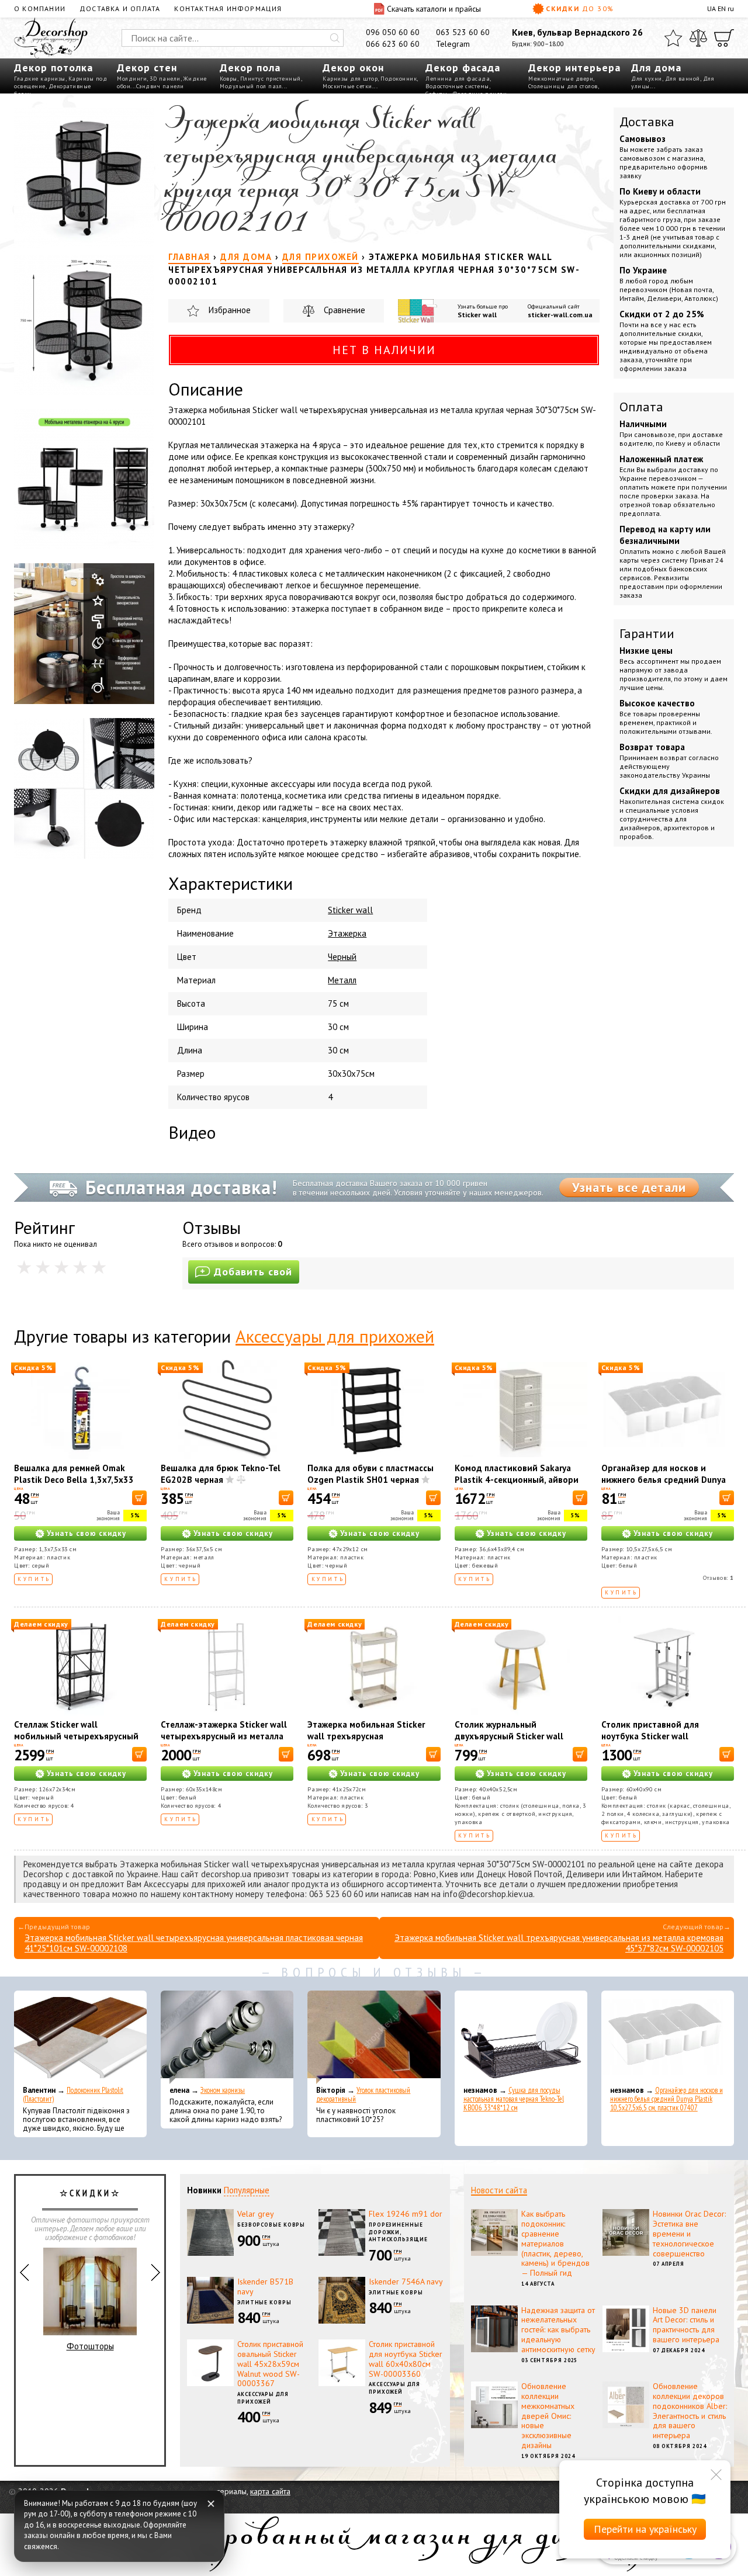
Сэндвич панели (160, 86)
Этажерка (347, 933)
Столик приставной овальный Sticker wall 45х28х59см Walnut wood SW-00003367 (270, 2364)
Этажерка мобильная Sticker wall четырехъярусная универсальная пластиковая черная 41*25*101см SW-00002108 (194, 1943)
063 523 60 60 (463, 32)
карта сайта (270, 2491)
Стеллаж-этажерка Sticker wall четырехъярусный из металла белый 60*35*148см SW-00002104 (224, 1742)
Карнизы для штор (350, 79)
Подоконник (399, 79)
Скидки (580, 8)
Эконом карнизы (223, 2090)
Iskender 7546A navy (406, 2282)
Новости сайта (499, 2190)
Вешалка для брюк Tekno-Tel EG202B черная (221, 1474)
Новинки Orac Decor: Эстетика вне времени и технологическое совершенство (689, 2233)
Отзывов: (718, 1578)
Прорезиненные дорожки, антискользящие (398, 2232)
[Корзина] (724, 38)
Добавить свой (253, 1272)
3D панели (165, 79)
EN (722, 8)
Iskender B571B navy (265, 2286)
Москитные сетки (347, 86)
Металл (342, 980)
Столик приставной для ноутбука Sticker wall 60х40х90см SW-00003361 (657, 1736)
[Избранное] (673, 38)
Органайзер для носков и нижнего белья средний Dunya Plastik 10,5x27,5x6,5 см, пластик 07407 (664, 1485)
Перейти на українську (645, 2529)
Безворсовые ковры (271, 2225)
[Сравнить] (698, 38)
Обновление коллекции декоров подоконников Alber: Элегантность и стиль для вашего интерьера (690, 2411)
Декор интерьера (574, 67)
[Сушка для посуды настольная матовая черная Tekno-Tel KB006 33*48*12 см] (521, 2037)
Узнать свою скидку (86, 1533)
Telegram (453, 44)
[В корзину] (139, 1498)
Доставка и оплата (120, 8)
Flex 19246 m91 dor (406, 2214)
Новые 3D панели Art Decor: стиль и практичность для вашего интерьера (686, 2325)
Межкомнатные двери (561, 79)
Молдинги (132, 79)
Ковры (228, 79)
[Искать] (335, 38)
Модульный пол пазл (251, 86)
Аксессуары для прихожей (335, 1336)
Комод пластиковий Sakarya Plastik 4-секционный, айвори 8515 (517, 1480)
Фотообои (90, 2355)
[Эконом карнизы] (227, 2037)
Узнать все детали (629, 1187)
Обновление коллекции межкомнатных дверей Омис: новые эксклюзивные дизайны (548, 2416)
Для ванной (683, 79)
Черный (342, 957)
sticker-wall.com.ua (560, 315)
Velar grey (256, 2214)
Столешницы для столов (563, 86)
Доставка (647, 122)
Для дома (656, 67)
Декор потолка (53, 67)
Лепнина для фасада (458, 79)
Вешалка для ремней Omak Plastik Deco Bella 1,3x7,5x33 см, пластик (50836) (74, 1480)
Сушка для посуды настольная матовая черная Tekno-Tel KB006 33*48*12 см (514, 2099)
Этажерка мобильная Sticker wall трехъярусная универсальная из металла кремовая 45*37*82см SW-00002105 (559, 1943)
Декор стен (147, 67)
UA (711, 8)
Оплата (641, 407)
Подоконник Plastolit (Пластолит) (73, 2095)
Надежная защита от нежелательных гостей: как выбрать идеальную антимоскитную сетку (558, 2330)
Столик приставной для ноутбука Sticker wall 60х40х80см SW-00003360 (406, 2359)
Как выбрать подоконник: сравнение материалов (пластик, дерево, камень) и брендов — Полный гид (555, 2243)
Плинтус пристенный (271, 79)
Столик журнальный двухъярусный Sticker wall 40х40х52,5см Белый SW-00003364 (509, 1742)
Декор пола (250, 67)
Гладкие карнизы (40, 79)
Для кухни (647, 79)
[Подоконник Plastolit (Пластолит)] (80, 2037)
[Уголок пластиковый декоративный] (374, 2037)
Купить (34, 1579)
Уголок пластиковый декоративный (363, 2095)
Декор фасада (463, 67)
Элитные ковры (264, 2302)
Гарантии (647, 633)
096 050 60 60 (393, 32)
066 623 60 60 (393, 44)
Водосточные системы (457, 86)
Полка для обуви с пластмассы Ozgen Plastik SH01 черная (370, 1474)
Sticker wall (477, 315)
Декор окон (353, 67)
